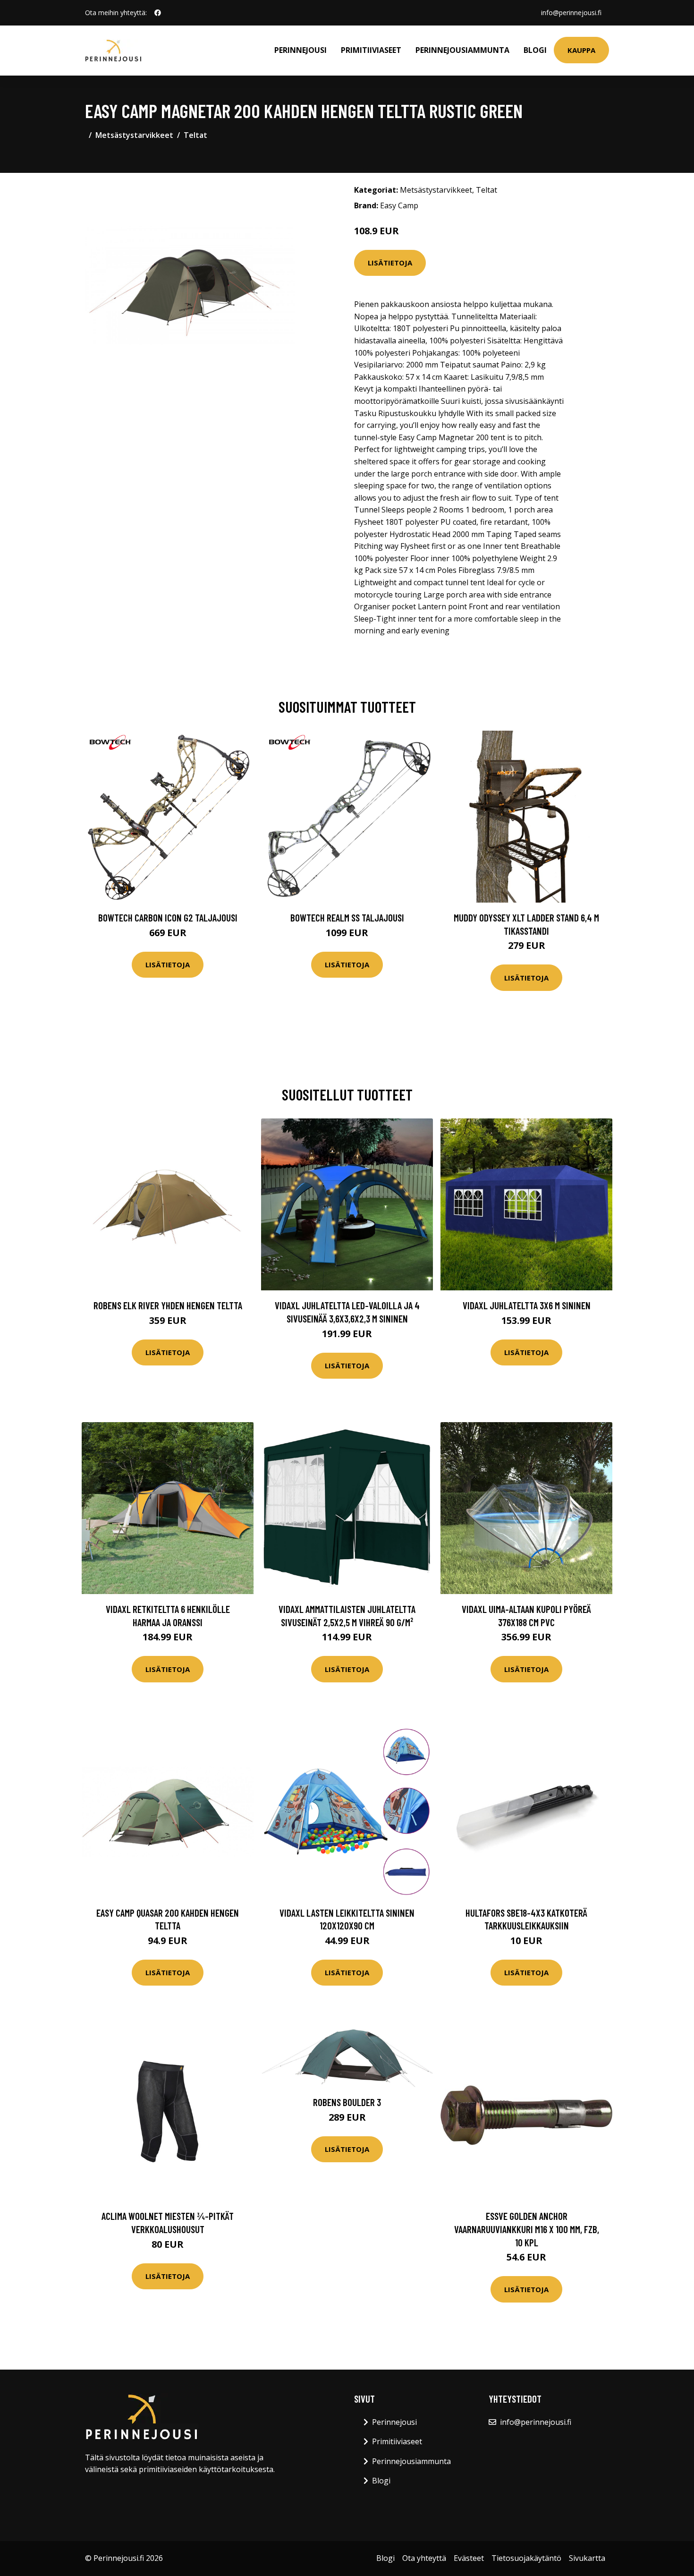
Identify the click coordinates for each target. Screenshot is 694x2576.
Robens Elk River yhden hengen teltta (168, 1305)
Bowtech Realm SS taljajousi (347, 917)
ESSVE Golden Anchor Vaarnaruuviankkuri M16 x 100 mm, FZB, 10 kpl (527, 2229)
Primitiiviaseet (371, 50)
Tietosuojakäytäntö (526, 2558)
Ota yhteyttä (424, 2558)
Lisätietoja (390, 263)
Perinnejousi (300, 50)
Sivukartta (587, 2558)
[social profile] (158, 13)
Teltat (195, 135)
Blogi (535, 50)
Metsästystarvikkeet (134, 135)
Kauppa (581, 50)
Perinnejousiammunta (462, 50)
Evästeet (469, 2558)
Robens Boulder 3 (347, 2102)
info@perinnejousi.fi (571, 13)
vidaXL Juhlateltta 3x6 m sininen (527, 1305)
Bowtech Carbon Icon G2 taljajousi (168, 917)
